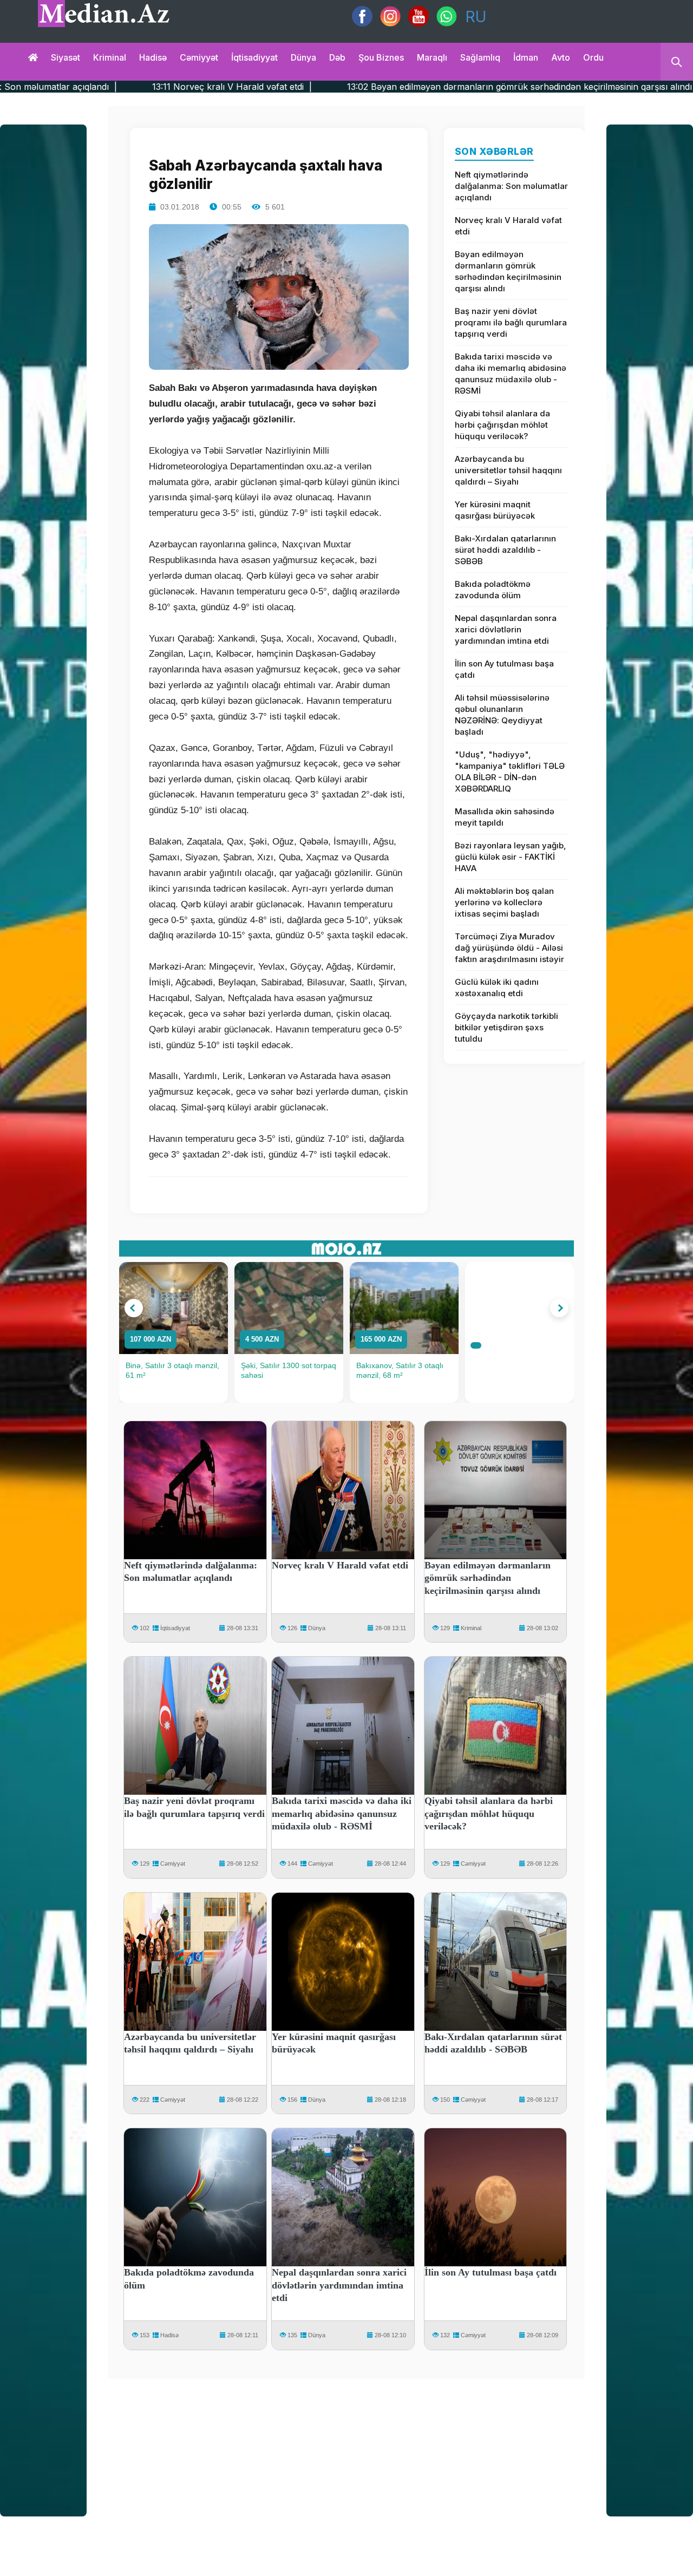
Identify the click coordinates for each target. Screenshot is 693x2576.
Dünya (303, 57)
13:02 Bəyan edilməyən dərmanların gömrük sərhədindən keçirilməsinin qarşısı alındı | (388, 87)
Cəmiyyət (199, 57)
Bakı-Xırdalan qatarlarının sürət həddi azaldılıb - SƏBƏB (505, 550)
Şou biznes (381, 57)
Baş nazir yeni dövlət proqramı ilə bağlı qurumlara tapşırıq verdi (511, 322)
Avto (561, 57)
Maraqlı (432, 57)
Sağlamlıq (480, 57)
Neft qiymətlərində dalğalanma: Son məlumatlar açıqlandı (511, 186)
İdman (526, 57)
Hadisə (153, 57)
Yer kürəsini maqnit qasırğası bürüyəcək (495, 510)
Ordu (593, 57)
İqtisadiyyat (254, 57)
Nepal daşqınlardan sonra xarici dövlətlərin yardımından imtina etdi (506, 629)
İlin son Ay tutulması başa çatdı (504, 669)
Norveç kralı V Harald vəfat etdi (508, 226)
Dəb (337, 57)
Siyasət (66, 57)
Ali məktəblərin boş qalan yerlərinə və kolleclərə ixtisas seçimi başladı (504, 902)
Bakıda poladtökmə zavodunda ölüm (493, 590)
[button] (134, 1308)
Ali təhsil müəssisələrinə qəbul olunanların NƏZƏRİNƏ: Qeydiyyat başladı (502, 715)
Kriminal (110, 57)
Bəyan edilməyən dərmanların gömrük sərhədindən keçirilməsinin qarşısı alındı (508, 271)
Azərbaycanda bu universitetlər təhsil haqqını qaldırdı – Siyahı (508, 470)
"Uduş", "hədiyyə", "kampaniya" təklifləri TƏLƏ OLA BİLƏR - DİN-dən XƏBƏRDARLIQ (510, 772)
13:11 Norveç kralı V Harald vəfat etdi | (97, 87)
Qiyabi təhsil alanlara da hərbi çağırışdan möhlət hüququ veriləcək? (502, 425)
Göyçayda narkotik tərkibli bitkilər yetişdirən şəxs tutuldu (506, 1027)
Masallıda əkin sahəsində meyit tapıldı (505, 817)
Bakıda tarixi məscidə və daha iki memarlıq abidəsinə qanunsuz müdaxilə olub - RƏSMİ (511, 374)
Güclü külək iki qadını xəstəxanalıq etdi (497, 988)
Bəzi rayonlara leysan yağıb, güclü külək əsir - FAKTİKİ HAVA (511, 857)
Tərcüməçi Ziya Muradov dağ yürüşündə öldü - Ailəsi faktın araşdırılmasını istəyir (509, 948)
